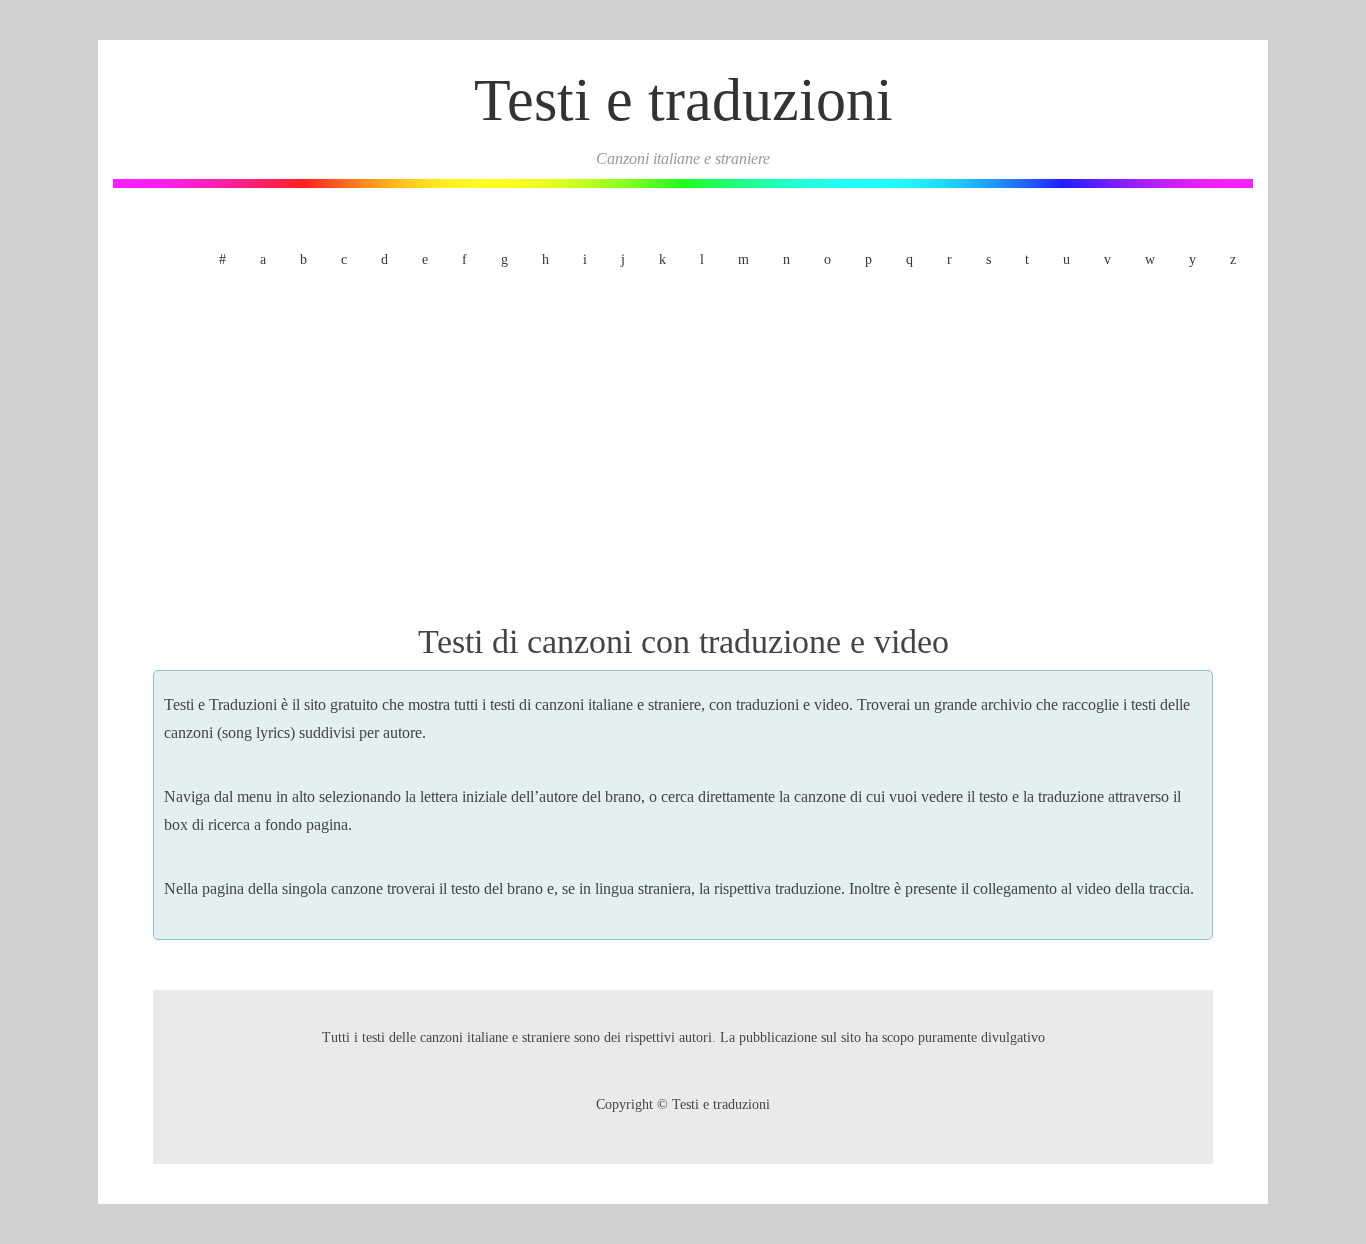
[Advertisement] (683, 443)
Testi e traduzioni (683, 100)
